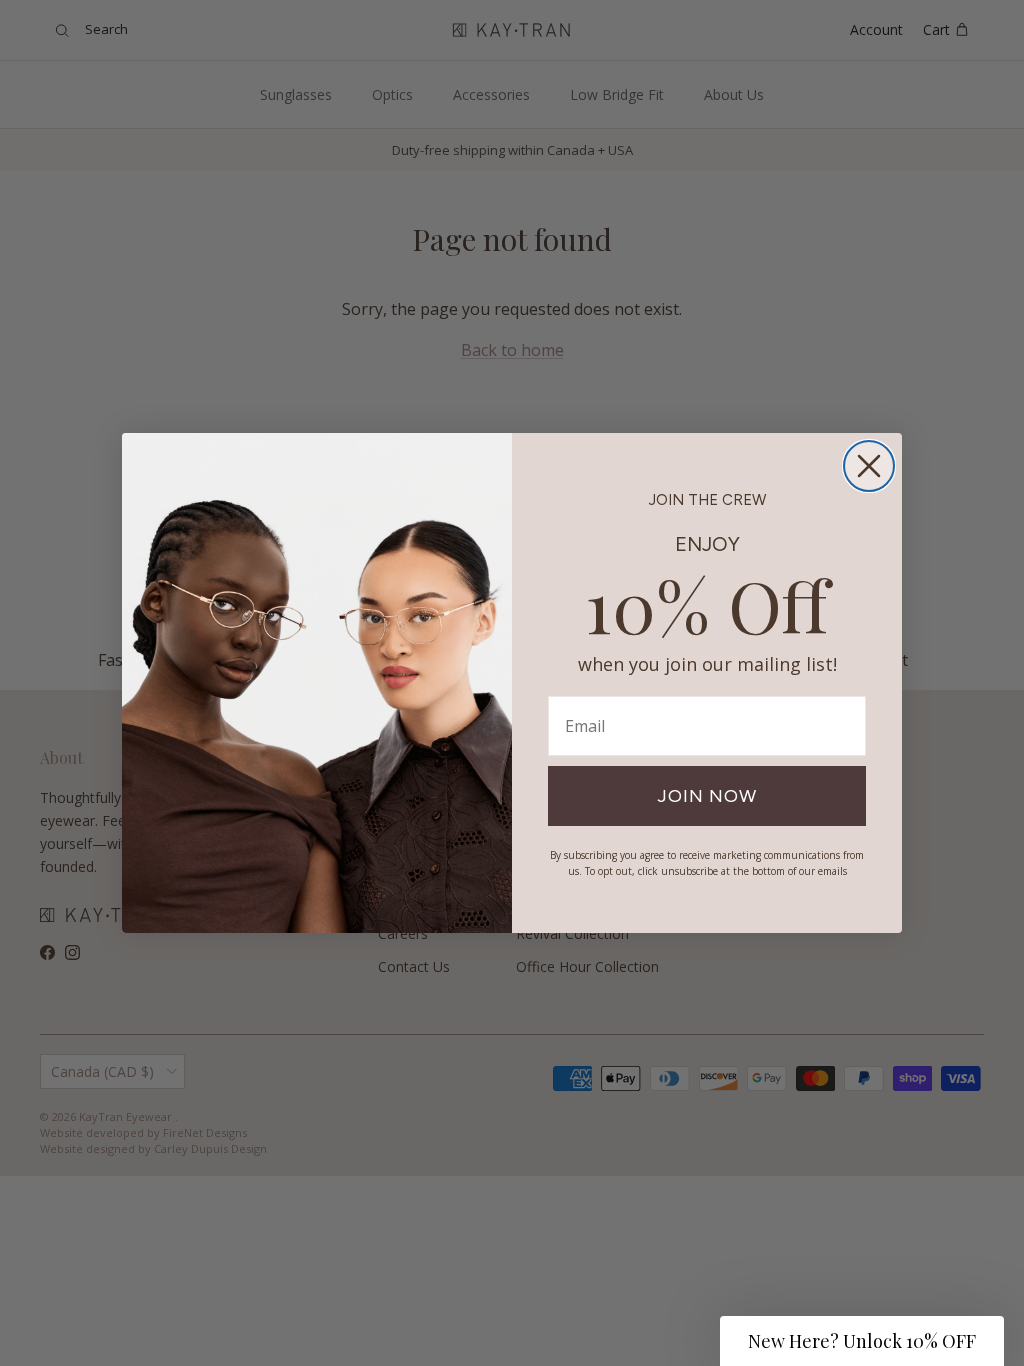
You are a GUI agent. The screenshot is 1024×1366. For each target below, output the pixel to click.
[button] (862, 1341)
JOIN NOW (707, 796)
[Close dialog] (869, 466)
